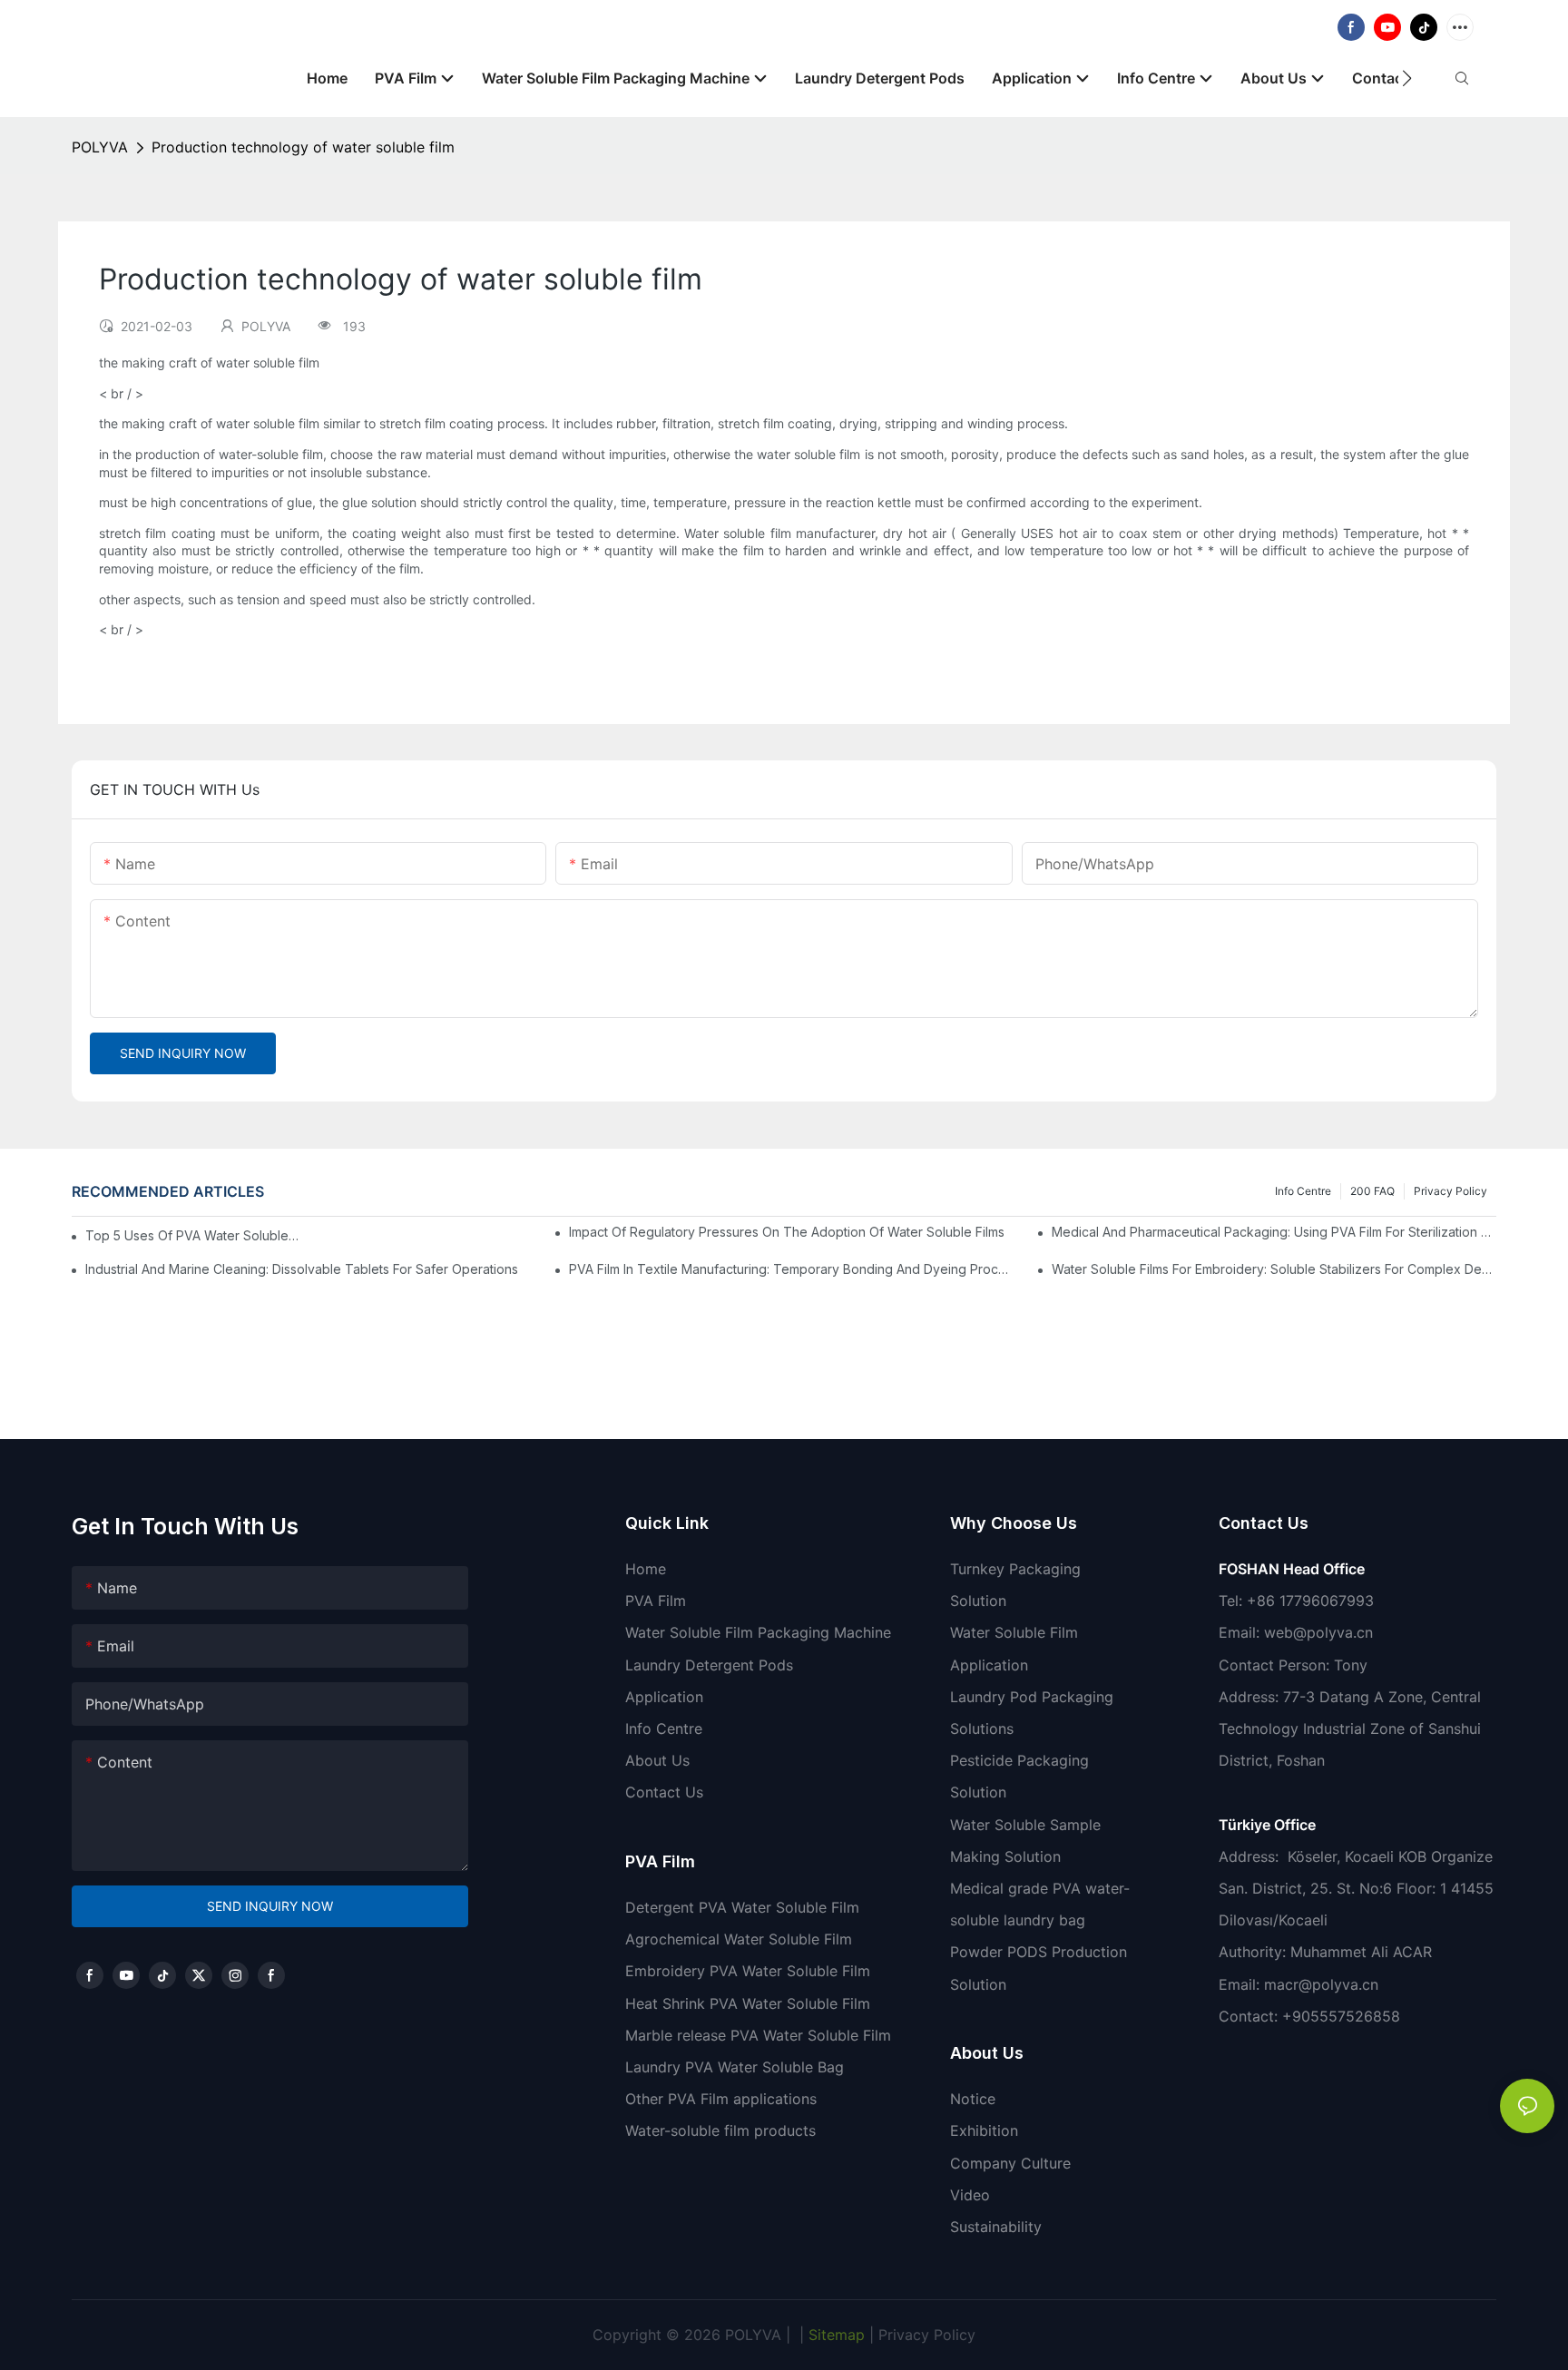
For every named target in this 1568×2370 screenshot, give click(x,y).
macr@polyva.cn (1323, 1984)
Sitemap (834, 2335)
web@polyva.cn (1318, 1632)
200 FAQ (1372, 1191)
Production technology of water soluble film (303, 147)
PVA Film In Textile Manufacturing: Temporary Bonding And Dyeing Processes (791, 1269)
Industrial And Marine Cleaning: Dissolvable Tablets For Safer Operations (302, 1269)
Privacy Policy (1450, 1191)
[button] (1407, 78)
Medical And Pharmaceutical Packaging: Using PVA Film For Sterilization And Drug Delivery (1274, 1232)
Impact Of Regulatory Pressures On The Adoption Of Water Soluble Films (787, 1232)
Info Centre (1303, 1191)
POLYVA (100, 147)
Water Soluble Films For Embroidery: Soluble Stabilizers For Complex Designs (1274, 1269)
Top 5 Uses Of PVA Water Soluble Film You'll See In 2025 (193, 1235)
